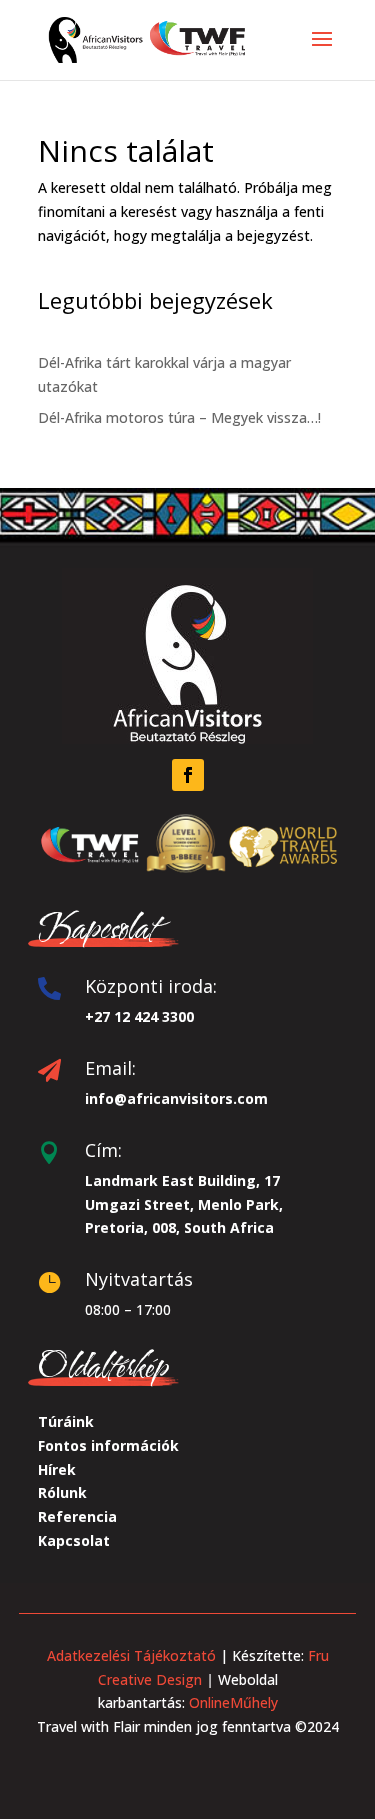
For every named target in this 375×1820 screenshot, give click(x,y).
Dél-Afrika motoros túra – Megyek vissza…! (179, 417)
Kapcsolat (74, 1540)
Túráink (66, 1421)
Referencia (77, 1516)
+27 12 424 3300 (139, 1016)
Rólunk (62, 1492)
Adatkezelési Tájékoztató (131, 1655)
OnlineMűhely (231, 1702)
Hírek (57, 1469)
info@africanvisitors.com (176, 1098)
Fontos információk (108, 1445)
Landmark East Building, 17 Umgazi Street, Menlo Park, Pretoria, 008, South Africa (184, 1204)
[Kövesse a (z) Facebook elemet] (188, 775)
